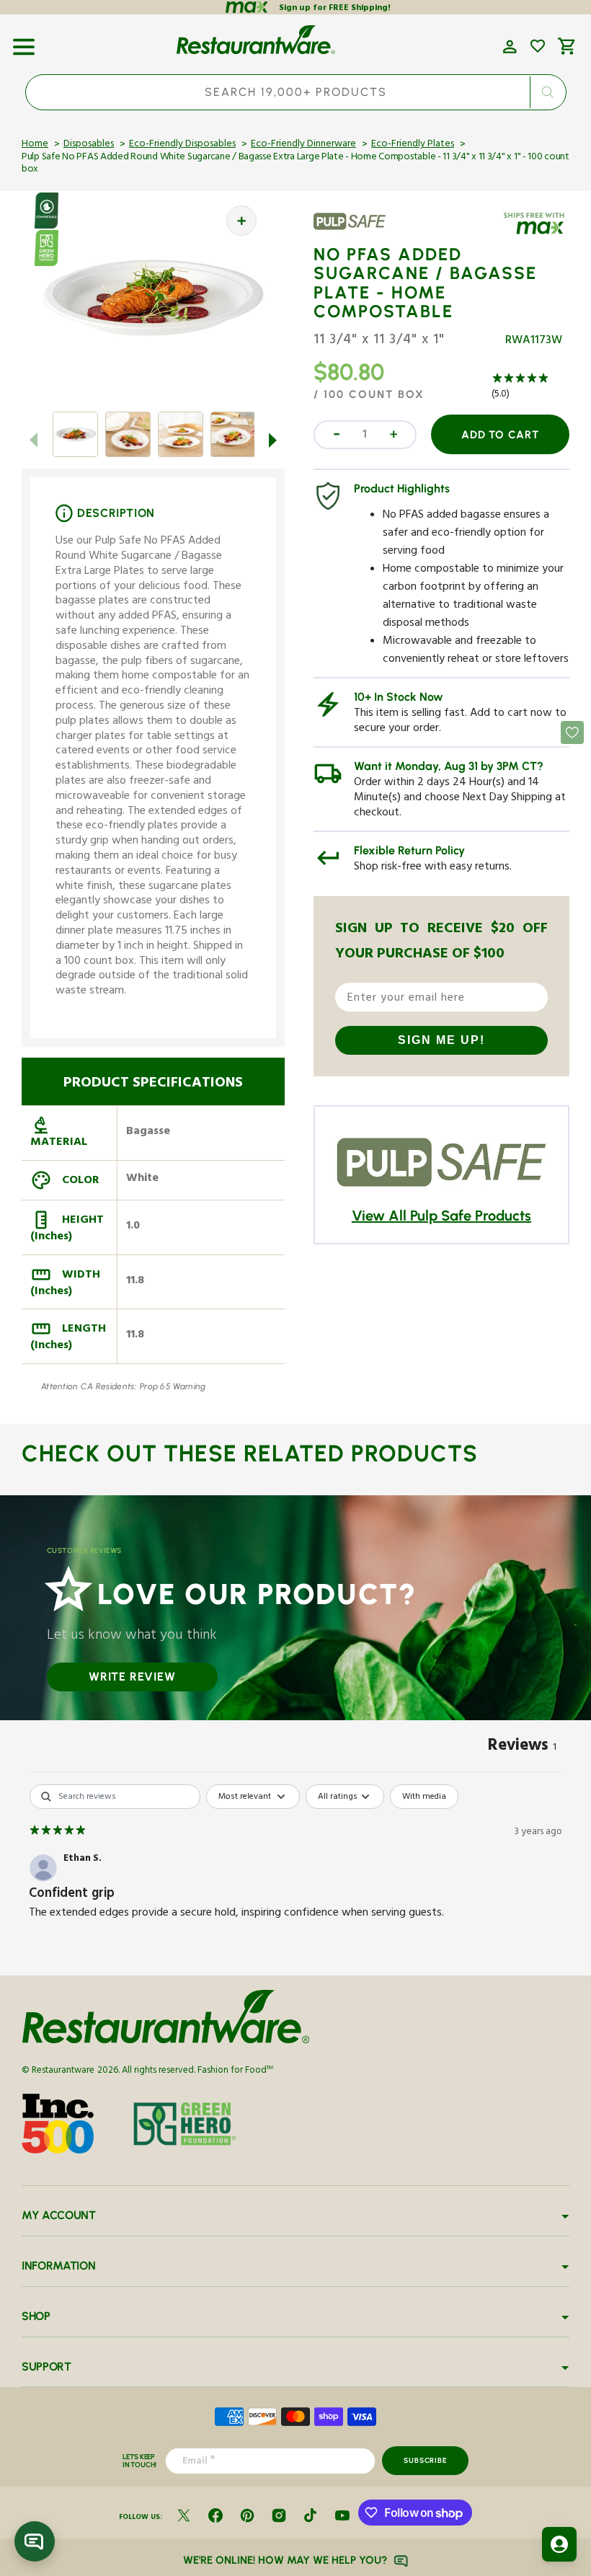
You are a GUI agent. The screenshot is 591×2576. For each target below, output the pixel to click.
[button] (24, 42)
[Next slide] (273, 440)
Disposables (89, 145)
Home (35, 145)
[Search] (547, 92)
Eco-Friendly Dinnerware (303, 145)
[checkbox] (424, 1797)
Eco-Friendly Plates (413, 145)
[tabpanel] (295, 1876)
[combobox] (296, 92)
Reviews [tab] (522, 1748)
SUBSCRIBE (425, 2460)
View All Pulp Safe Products (441, 1216)
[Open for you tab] (559, 2544)
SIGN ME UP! (441, 1040)
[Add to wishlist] (538, 46)
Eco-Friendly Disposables (182, 145)
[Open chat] (35, 2541)
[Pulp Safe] (355, 231)
